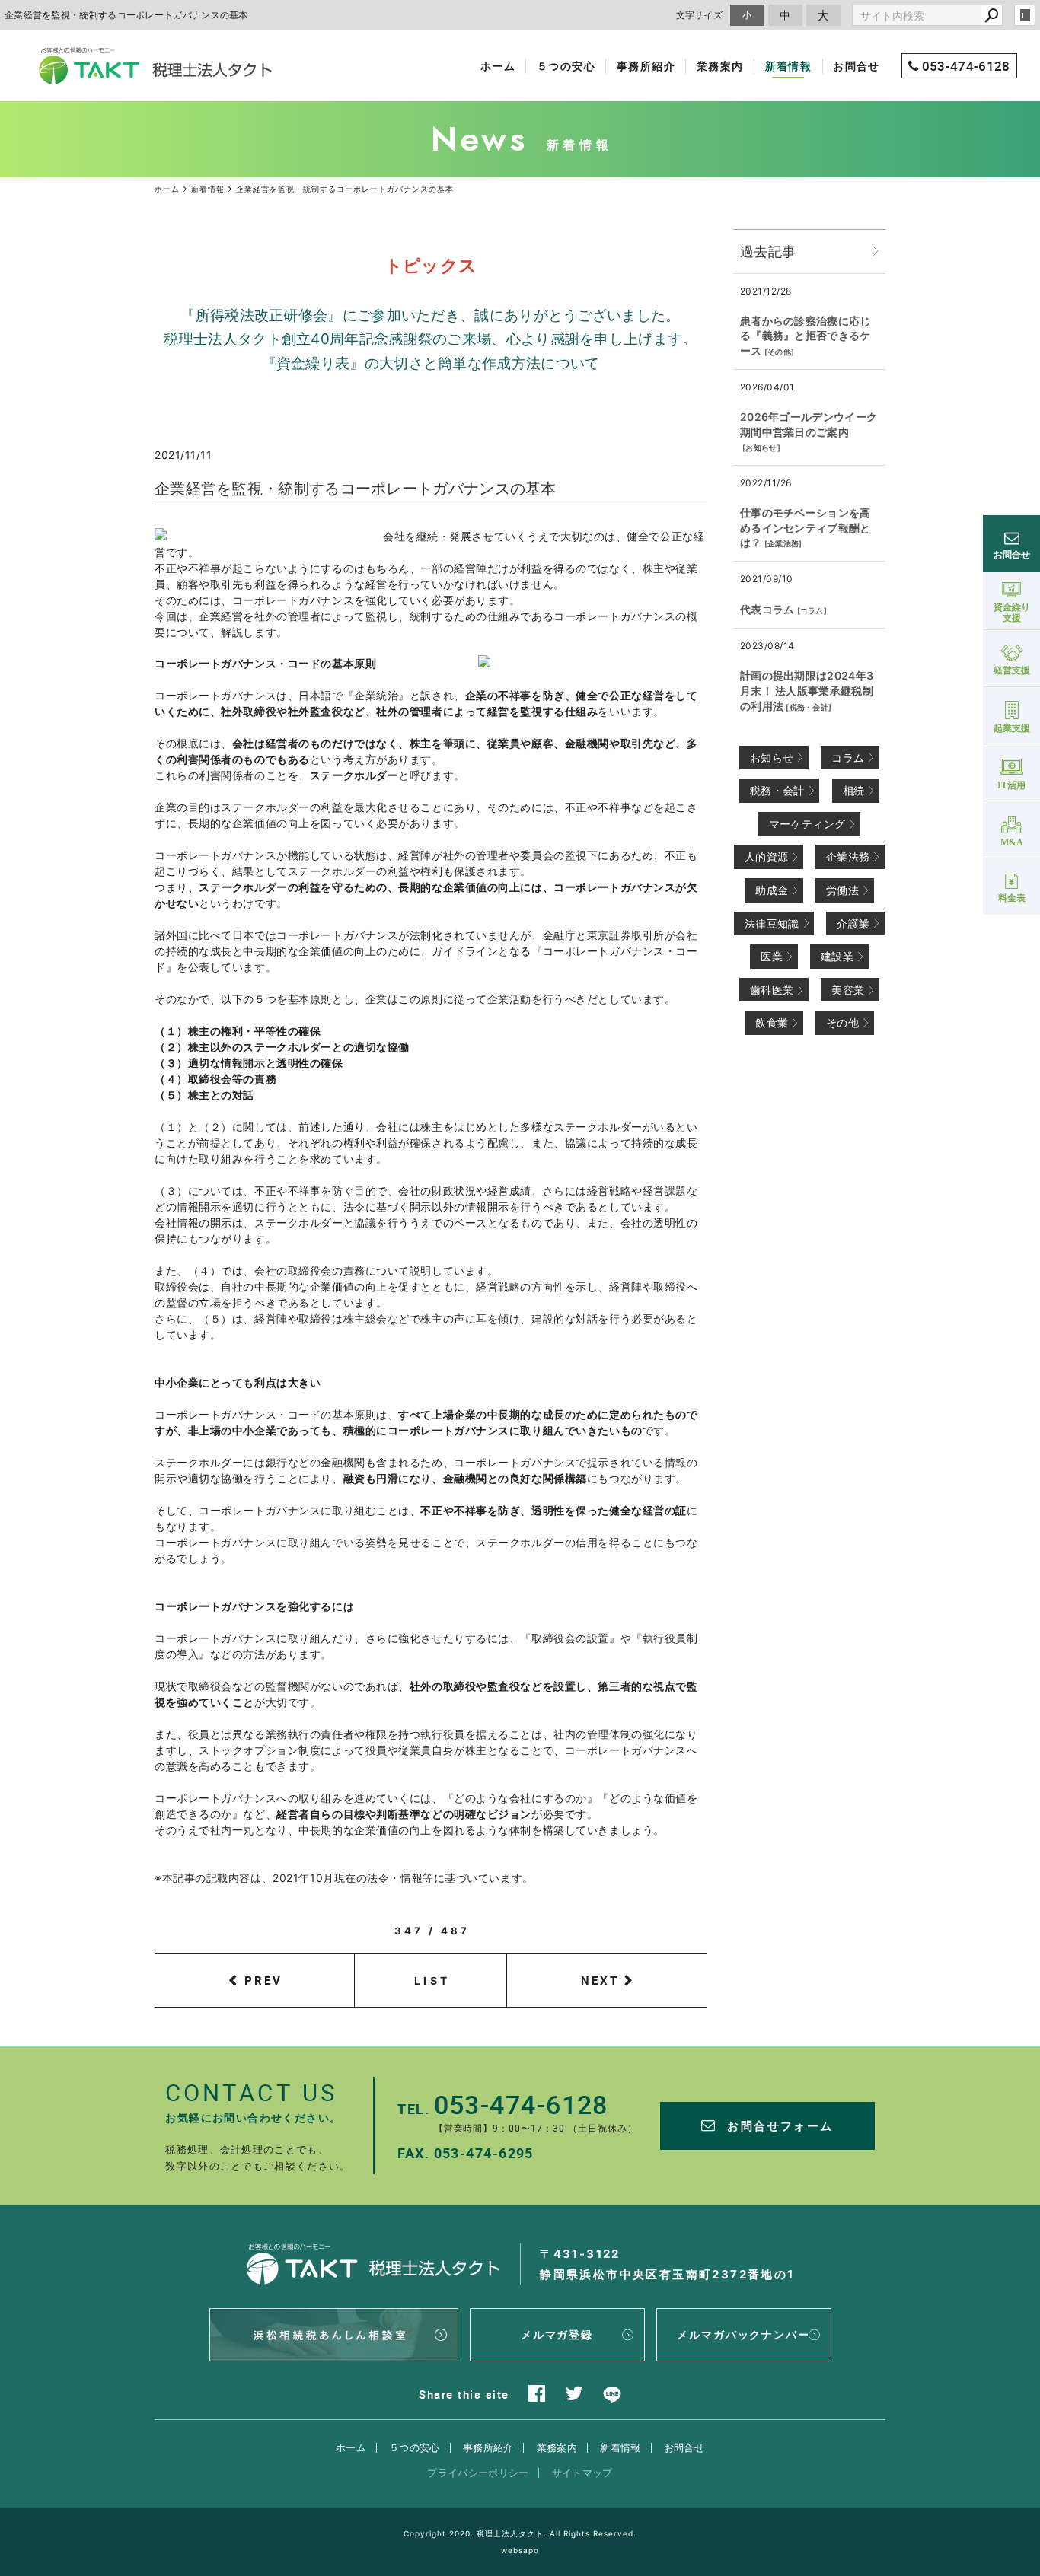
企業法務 (783, 543)
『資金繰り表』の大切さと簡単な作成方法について (431, 363)
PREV (263, 1980)
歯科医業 (772, 990)
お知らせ (761, 447)
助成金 (772, 890)
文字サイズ (700, 15)
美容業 (848, 990)
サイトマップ (582, 2473)
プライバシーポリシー (478, 2473)
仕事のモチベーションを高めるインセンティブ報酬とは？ (806, 527)
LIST (432, 1981)
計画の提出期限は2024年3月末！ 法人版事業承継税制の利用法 (807, 690)
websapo (520, 2550)
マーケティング (807, 824)
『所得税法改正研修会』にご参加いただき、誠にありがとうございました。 (430, 315)
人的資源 (766, 857)
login (1025, 15)
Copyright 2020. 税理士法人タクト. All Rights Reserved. (520, 2533)
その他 (779, 352)
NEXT (600, 1980)
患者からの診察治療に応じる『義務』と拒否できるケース (806, 336)
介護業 (853, 923)
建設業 (837, 956)
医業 (772, 956)
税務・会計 (809, 707)
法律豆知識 (772, 923)
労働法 (842, 890)
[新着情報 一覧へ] (876, 252)
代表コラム (767, 609)
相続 (854, 790)
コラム (812, 610)
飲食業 (772, 1022)
